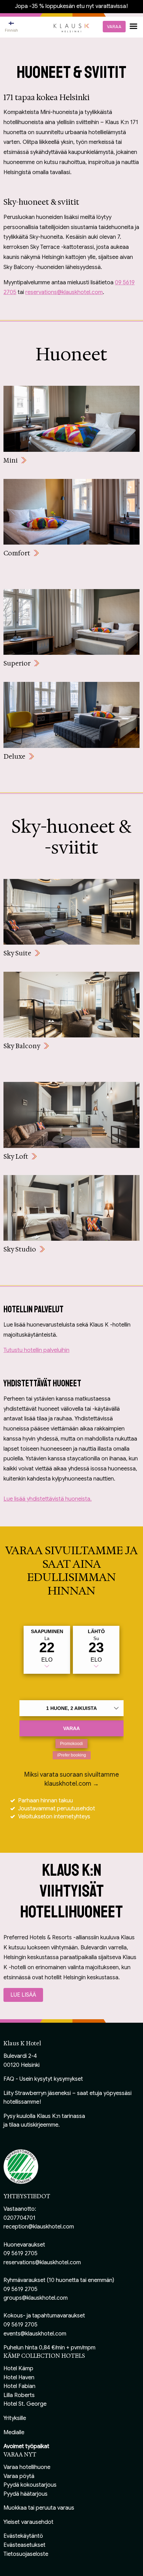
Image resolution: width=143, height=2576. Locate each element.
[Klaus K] (71, 27)
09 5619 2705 (20, 2253)
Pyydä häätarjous (26, 2494)
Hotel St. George (25, 2404)
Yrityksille (15, 2418)
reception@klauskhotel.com (39, 2227)
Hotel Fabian (19, 2386)
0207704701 (19, 2218)
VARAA (114, 27)
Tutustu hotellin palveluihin (36, 1350)
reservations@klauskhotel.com (64, 292)
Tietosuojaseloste (26, 2554)
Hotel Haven (19, 2378)
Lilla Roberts (19, 2395)
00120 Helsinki (22, 2065)
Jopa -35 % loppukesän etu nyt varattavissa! (71, 6)
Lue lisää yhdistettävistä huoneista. (48, 1499)
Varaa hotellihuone (27, 2467)
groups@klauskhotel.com (36, 2298)
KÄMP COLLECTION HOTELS (44, 2356)
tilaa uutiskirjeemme (34, 2125)
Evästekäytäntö (23, 2536)
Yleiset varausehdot (28, 2522)
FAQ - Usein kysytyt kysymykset (43, 2079)
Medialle (14, 2432)
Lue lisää (23, 1995)
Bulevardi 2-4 (20, 2056)
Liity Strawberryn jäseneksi (37, 2093)
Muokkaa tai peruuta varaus (39, 2508)
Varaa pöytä (19, 2476)
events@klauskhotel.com (35, 2334)
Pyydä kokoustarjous (30, 2485)
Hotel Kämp (18, 2369)
